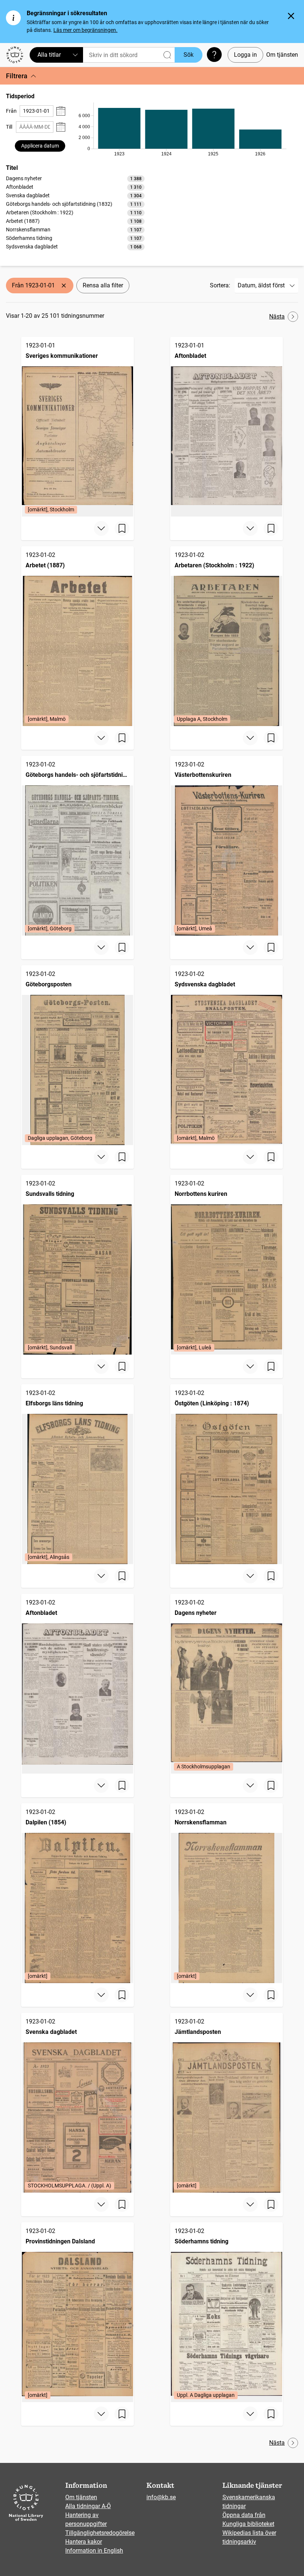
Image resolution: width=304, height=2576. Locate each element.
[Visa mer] (101, 528)
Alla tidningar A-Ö (88, 2506)
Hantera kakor (84, 2542)
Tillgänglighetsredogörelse (100, 2533)
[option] (75, 179)
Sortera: (220, 285)
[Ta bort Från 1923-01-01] (64, 286)
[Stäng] (291, 16)
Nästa (277, 316)
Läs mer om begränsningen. (85, 30)
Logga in (245, 55)
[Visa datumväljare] (61, 111)
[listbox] (75, 212)
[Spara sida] (122, 528)
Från (11, 111)
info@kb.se (161, 2497)
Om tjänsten (282, 55)
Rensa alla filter (103, 285)
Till (9, 127)
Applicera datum (40, 146)
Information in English (94, 2551)
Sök (189, 55)
